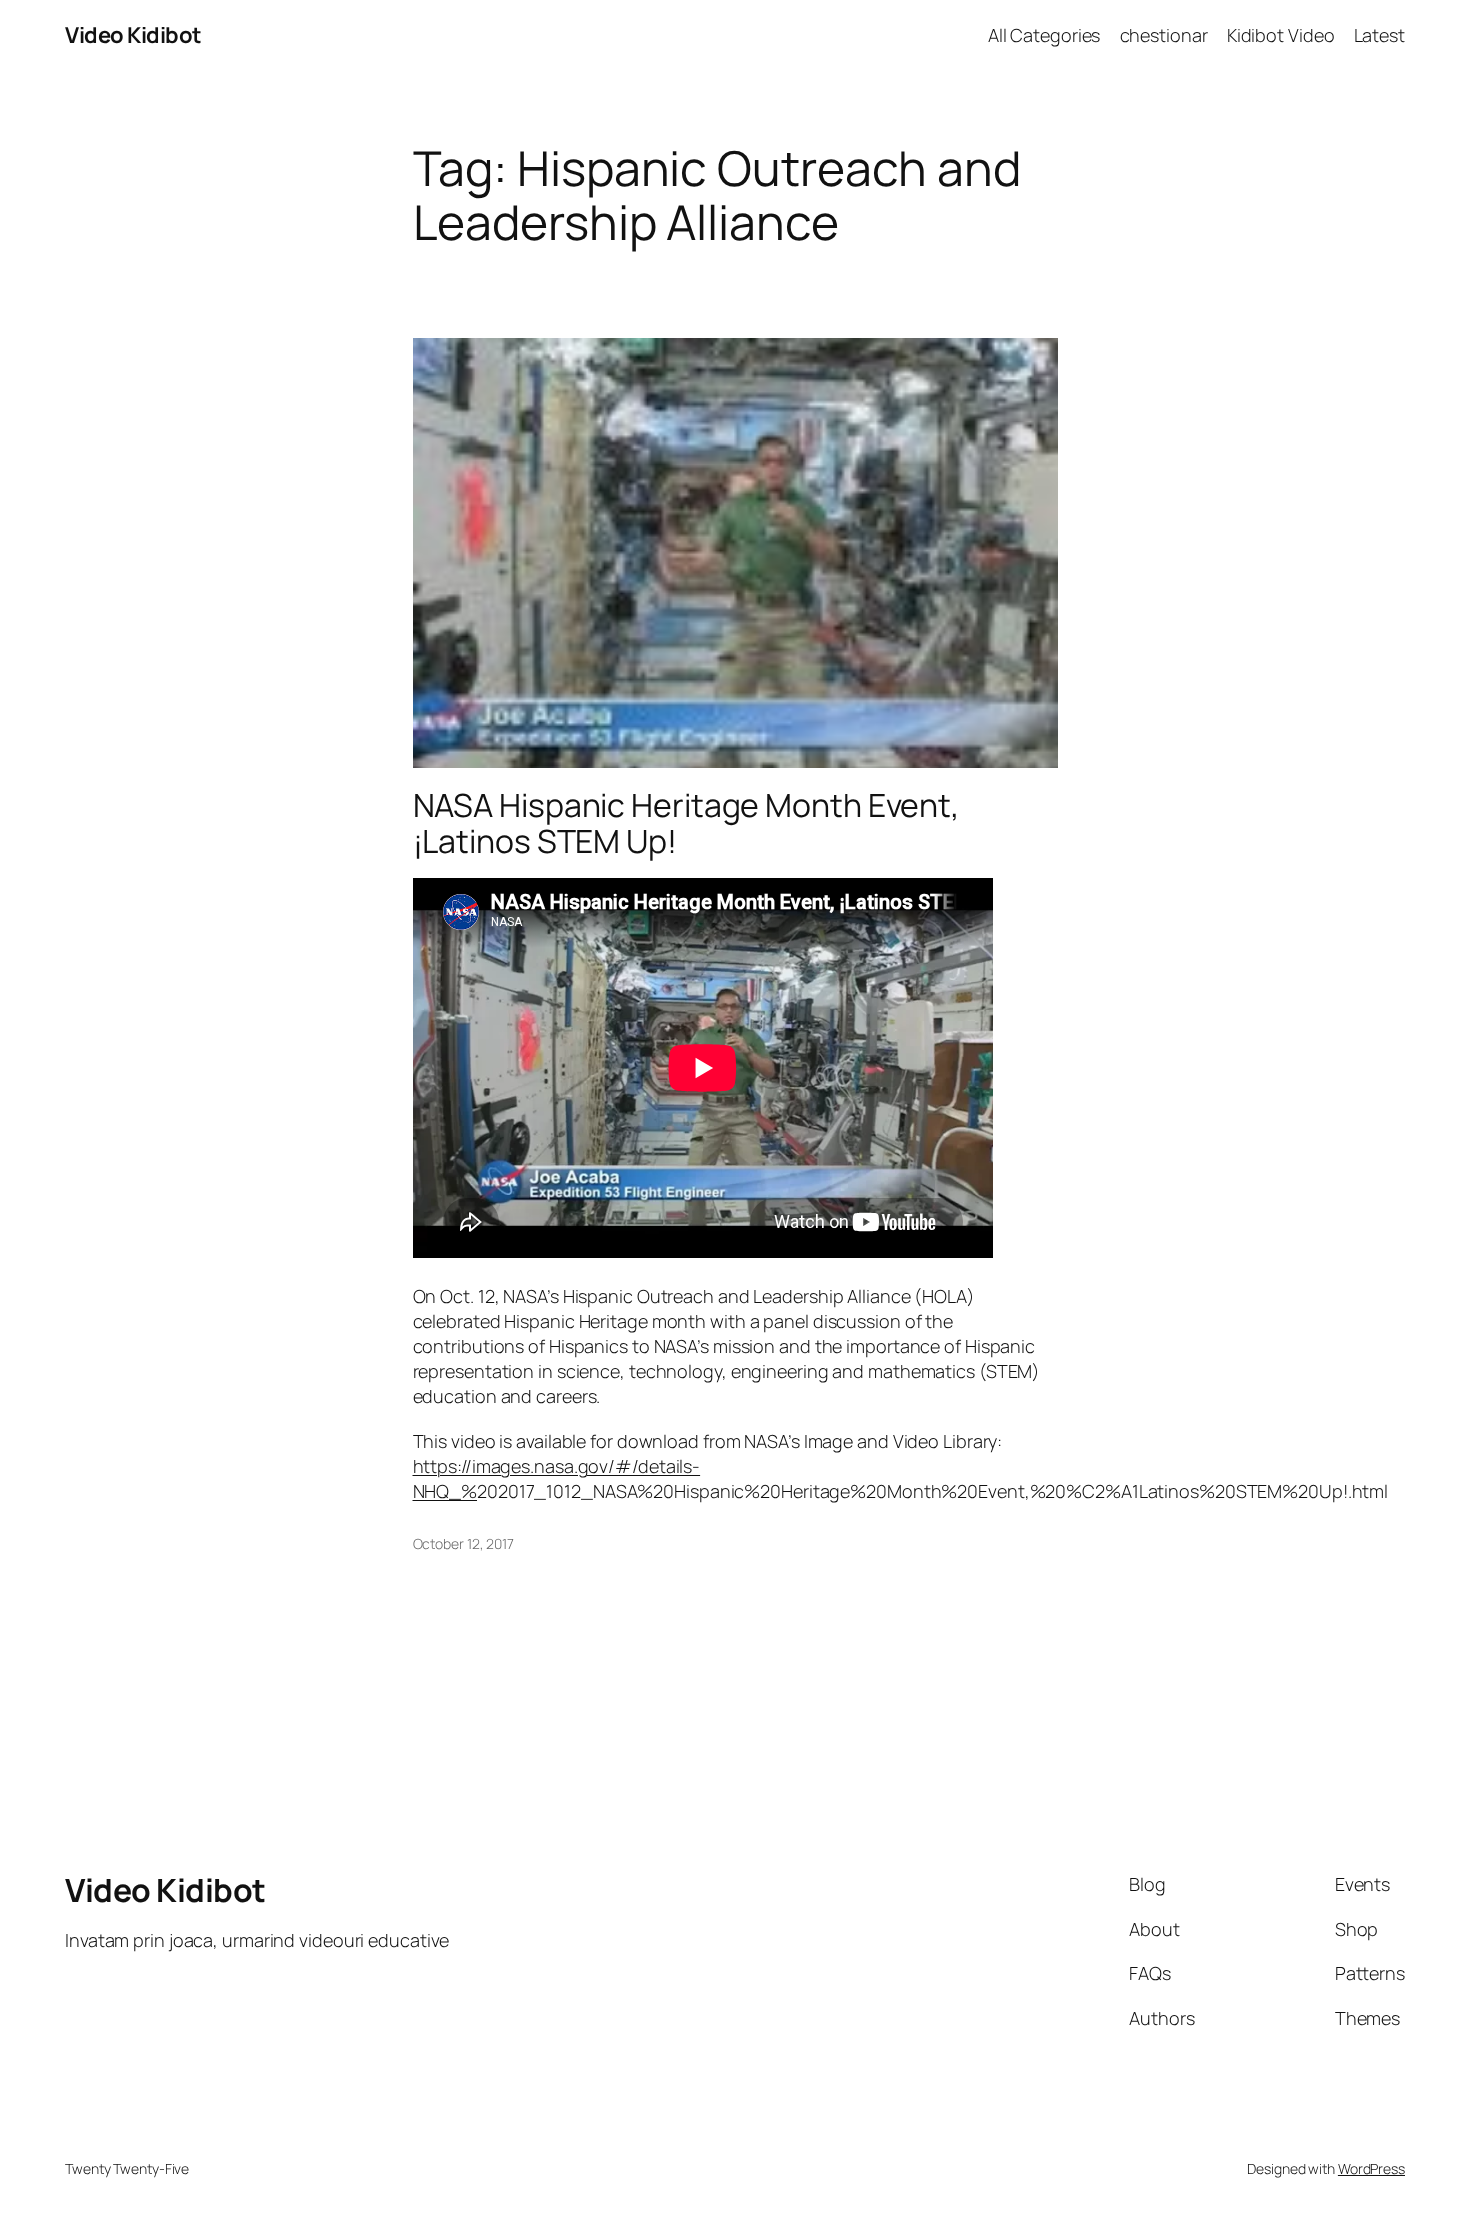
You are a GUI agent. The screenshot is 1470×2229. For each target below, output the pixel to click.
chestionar (1164, 35)
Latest (1379, 35)
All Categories (1044, 35)
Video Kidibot (133, 35)
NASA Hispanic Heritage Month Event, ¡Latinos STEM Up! (687, 823)
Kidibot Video (1281, 35)
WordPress (1371, 2168)
